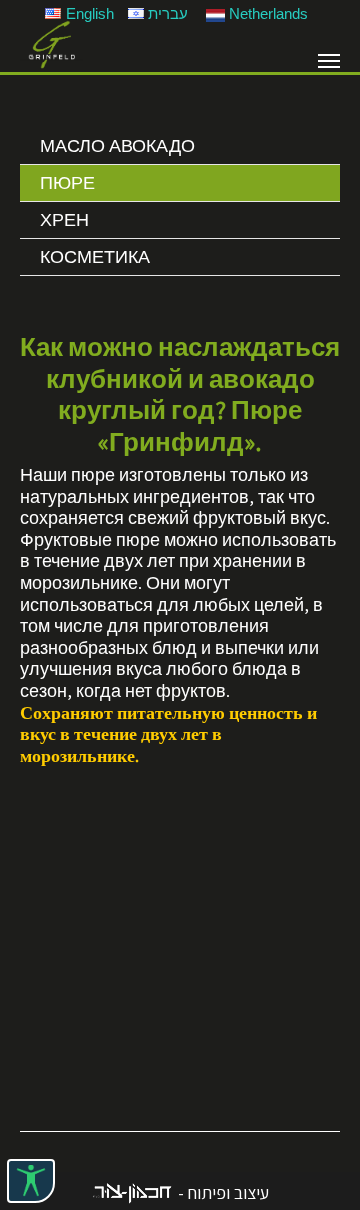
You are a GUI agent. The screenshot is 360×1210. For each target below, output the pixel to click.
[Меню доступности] (31, 1181)
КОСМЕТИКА (95, 256)
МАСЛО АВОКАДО (117, 145)
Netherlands (268, 13)
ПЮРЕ (67, 182)
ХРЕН (64, 219)
